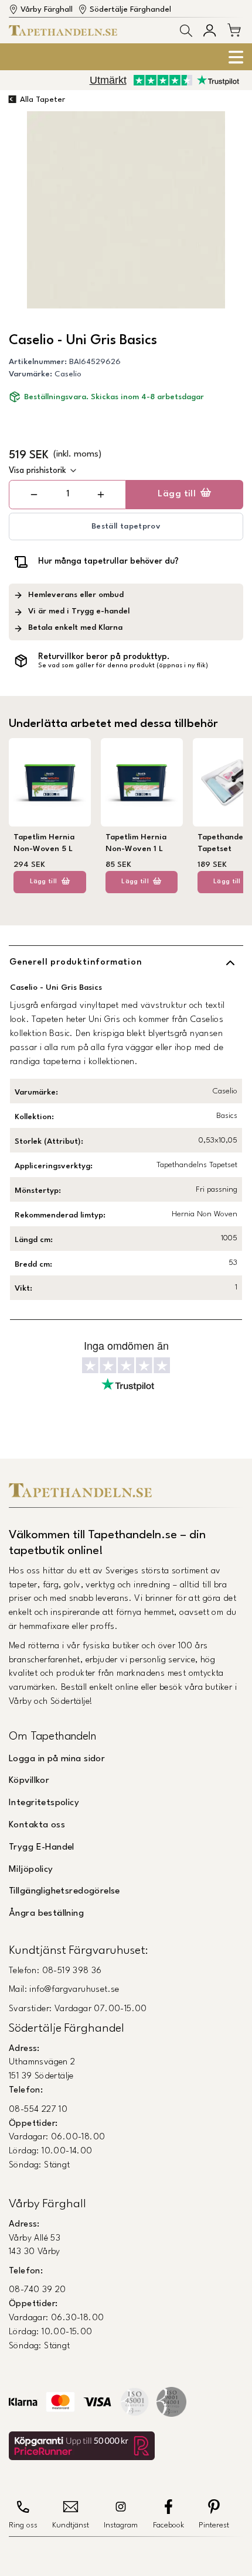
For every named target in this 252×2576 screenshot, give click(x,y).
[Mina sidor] (210, 30)
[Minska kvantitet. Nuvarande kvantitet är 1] (34, 495)
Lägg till (177, 494)
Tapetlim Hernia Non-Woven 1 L (136, 843)
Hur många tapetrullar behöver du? (108, 561)
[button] (186, 31)
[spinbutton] (67, 494)
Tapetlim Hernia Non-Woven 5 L (44, 843)
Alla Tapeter (42, 100)
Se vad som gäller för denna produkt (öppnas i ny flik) (123, 666)
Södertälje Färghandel (130, 10)
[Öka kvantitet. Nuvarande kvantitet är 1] (101, 495)
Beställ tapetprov (126, 526)
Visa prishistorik (38, 471)
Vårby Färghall (47, 10)
